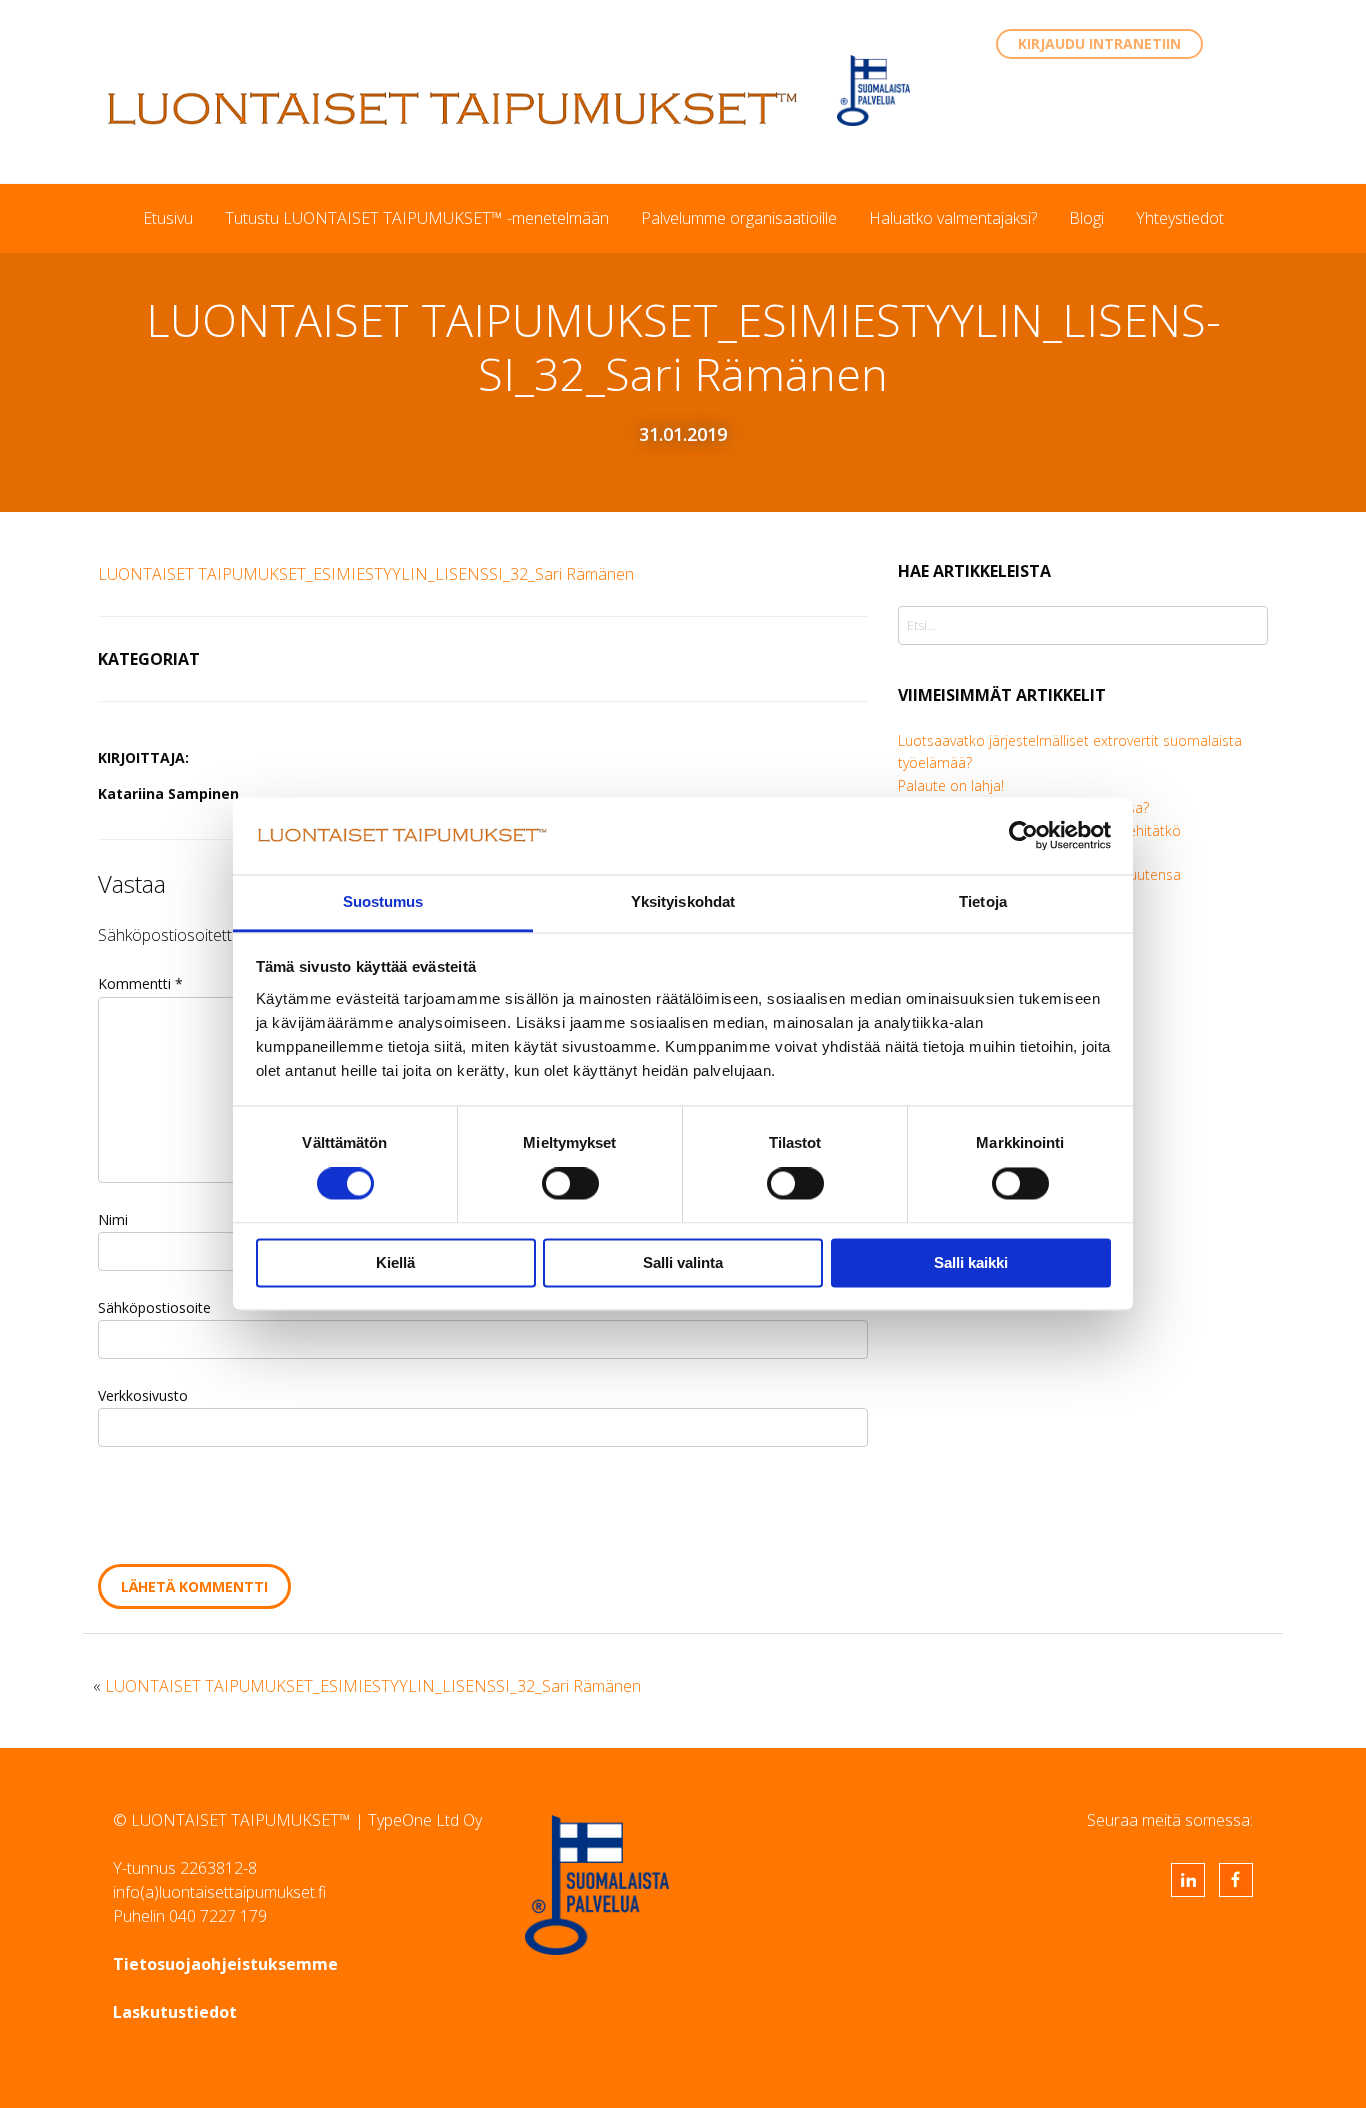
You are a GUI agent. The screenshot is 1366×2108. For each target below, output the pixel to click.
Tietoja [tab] (983, 901)
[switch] (570, 1184)
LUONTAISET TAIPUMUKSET (453, 108)
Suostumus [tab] (383, 901)
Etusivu (168, 218)
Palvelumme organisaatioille (739, 218)
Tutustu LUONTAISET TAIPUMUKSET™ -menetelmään (417, 218)
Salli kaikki (971, 1262)
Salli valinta (683, 1262)
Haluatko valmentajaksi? (953, 218)
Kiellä (395, 1262)
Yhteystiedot (1180, 218)
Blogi (1086, 218)
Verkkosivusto (143, 1395)
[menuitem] (168, 218)
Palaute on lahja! (951, 785)
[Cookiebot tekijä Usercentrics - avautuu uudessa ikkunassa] (1023, 836)
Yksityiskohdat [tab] (683, 901)
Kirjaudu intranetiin (1099, 43)
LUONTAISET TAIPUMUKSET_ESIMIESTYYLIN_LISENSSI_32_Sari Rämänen (366, 574)
